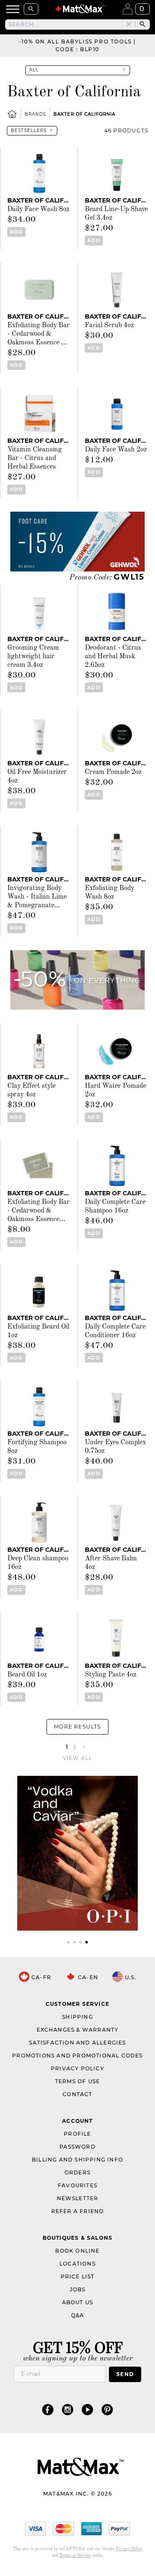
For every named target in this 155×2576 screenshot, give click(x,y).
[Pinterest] (107, 2409)
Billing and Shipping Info (77, 2160)
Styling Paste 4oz (111, 1675)
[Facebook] (48, 2409)
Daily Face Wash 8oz (38, 209)
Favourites (77, 2185)
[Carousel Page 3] (81, 1942)
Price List (78, 2277)
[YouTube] (87, 2409)
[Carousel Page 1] (68, 1942)
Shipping (77, 2017)
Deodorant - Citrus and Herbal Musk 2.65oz (113, 657)
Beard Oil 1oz (27, 1675)
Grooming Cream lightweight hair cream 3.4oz (33, 657)
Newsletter (78, 2198)
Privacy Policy (77, 2068)
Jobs (78, 2289)
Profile (77, 2134)
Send (125, 2374)
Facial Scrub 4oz (109, 325)
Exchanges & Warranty (78, 2030)
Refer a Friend (78, 2211)
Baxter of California (84, 114)
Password (77, 2147)
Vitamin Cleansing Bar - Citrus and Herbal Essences (35, 458)
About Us (78, 2302)
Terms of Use (77, 2081)
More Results (77, 1727)
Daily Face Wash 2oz (116, 450)
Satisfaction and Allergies (77, 2043)
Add (16, 232)
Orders (77, 2172)
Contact (77, 2094)
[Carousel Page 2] (74, 1942)
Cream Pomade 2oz (113, 772)
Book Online (77, 2251)
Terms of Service (75, 2555)
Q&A (78, 2315)
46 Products (126, 130)
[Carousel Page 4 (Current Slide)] (87, 1942)
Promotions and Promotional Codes (77, 2056)
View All (78, 1758)
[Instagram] (68, 2409)
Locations (77, 2264)
